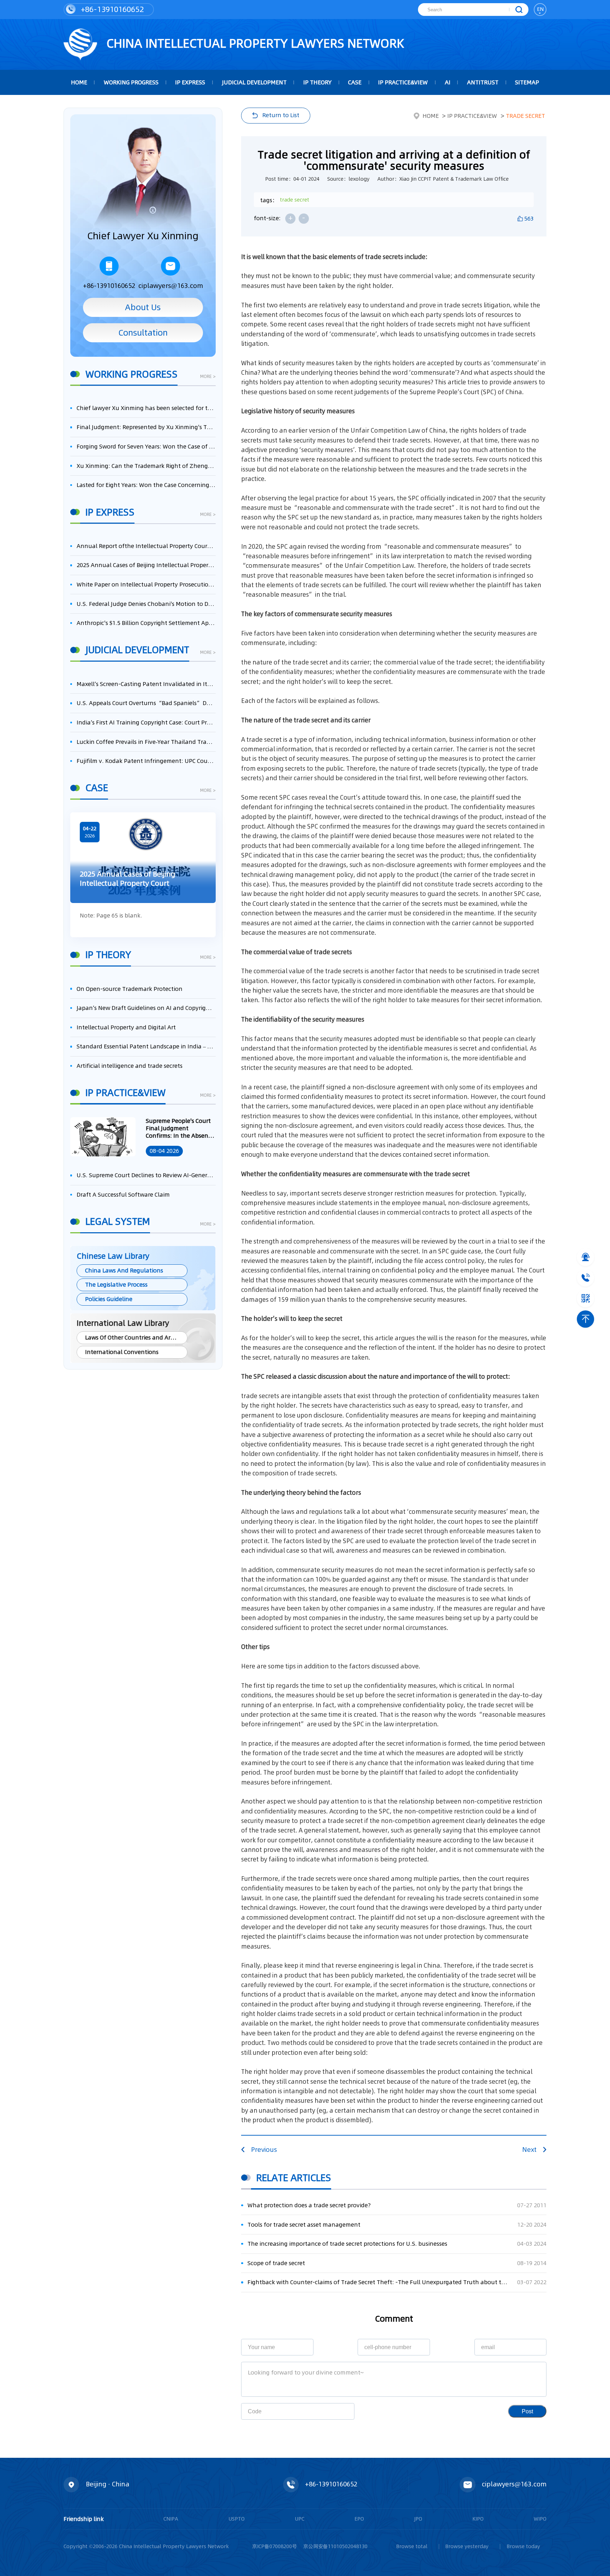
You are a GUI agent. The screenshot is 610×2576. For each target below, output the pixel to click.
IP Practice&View (403, 82)
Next (529, 2150)
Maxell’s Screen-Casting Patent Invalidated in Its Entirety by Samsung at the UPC (146, 684)
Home (430, 116)
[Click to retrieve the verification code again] (339, 2411)
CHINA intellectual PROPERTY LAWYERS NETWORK (254, 43)
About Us (143, 307)
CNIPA (171, 2519)
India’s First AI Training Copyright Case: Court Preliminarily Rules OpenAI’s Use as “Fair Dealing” (146, 723)
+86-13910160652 (111, 9)
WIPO (540, 2519)
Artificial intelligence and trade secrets (130, 1066)
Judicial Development (254, 82)
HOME (79, 82)
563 (529, 219)
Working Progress (131, 82)
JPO (418, 2519)
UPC (300, 2519)
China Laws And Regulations (124, 1271)
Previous (264, 2150)
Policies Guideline (109, 1299)
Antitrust (483, 82)
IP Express (190, 82)
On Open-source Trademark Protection (130, 989)
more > (208, 377)
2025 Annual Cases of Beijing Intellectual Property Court (146, 565)
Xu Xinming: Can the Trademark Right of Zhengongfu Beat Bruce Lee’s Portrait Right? (146, 466)
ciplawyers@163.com (171, 285)
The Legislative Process (116, 1285)
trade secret (295, 200)
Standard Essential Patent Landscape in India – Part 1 (146, 1046)
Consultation (143, 333)
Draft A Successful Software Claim (123, 1195)
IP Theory (317, 82)
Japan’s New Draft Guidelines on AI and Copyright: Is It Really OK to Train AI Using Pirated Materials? (146, 1008)
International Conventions (122, 1352)
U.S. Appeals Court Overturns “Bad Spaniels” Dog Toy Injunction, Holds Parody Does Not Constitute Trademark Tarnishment (146, 703)
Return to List (281, 115)
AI (448, 82)
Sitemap (527, 82)
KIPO (478, 2519)
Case (355, 82)
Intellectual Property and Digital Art (126, 1027)
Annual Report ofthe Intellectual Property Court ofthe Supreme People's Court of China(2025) (146, 546)
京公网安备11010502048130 (335, 2546)
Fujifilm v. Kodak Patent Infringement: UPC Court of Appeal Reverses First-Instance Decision (146, 761)
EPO (359, 2519)
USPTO (237, 2519)
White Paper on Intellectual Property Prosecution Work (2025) (146, 585)
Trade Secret (525, 116)
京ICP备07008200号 (274, 2546)
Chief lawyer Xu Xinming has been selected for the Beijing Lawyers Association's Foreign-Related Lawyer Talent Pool (146, 408)
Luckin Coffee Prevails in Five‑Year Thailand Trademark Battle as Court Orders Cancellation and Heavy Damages (146, 742)
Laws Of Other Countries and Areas (132, 1338)
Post (527, 2411)
